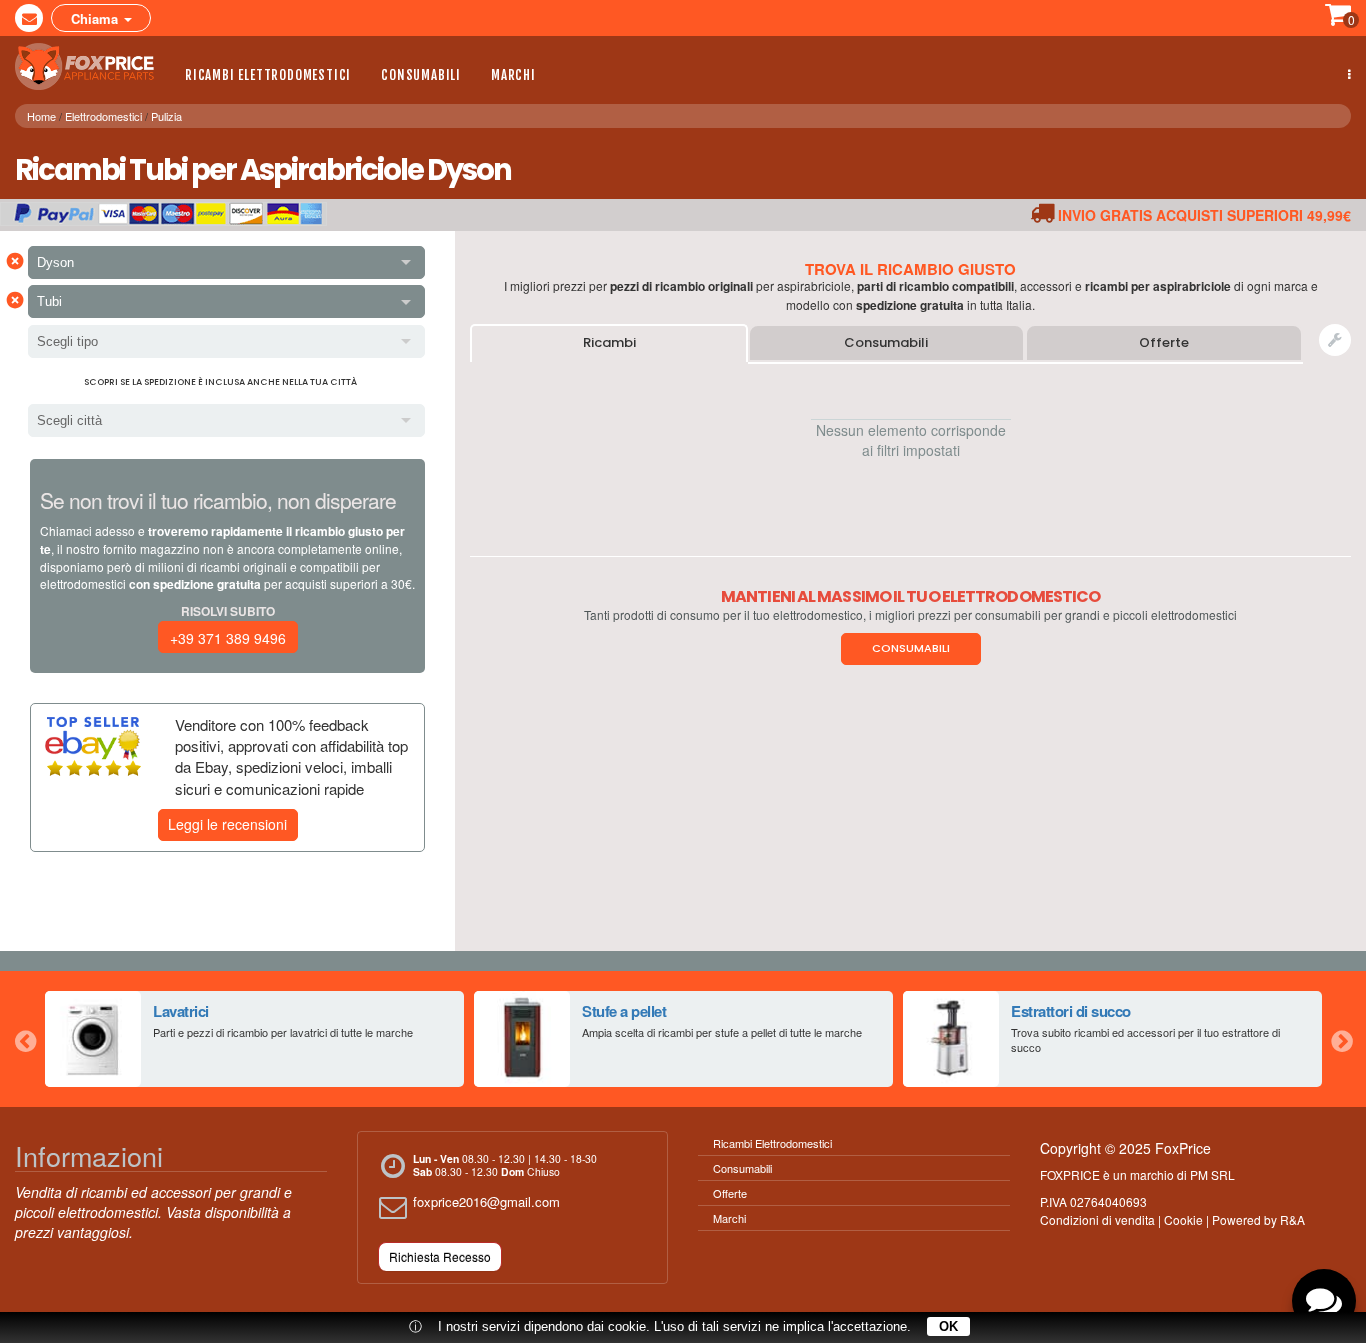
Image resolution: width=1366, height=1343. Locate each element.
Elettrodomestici (103, 116)
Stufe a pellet (624, 1011)
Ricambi (609, 342)
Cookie (1183, 1219)
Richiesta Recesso (440, 1256)
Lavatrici (181, 1011)
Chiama (96, 18)
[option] (254, 1039)
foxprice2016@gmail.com (486, 1201)
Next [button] (1341, 1039)
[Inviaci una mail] (29, 18)
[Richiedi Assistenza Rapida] (1335, 340)
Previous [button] (25, 1039)
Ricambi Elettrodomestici (268, 75)
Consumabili (421, 75)
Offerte (1164, 342)
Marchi (513, 75)
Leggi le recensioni (227, 824)
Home (41, 116)
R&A (1292, 1219)
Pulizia (166, 116)
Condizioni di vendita (1097, 1219)
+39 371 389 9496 (228, 638)
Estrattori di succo (1071, 1011)
